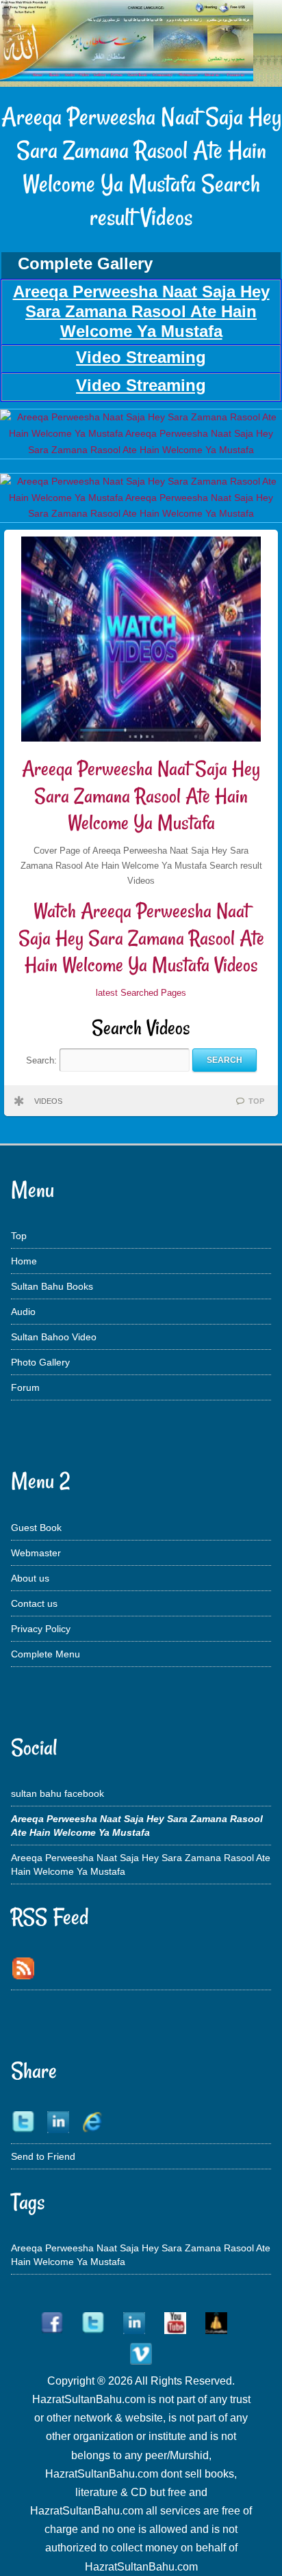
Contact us (34, 1603)
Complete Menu (46, 1654)
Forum (25, 1387)
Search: (43, 1060)
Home (24, 1261)
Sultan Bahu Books (52, 1286)
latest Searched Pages (141, 993)
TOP (256, 1101)
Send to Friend (43, 2156)
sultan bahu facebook (57, 1793)
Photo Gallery (40, 1362)
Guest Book (36, 1528)
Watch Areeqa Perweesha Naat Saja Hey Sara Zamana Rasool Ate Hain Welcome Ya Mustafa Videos (141, 938)
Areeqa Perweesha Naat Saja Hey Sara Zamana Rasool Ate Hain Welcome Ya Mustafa (141, 796)
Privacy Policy (41, 1629)
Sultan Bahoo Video (54, 1337)
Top (19, 1236)
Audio (23, 1312)
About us (30, 1578)
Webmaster (36, 1553)
